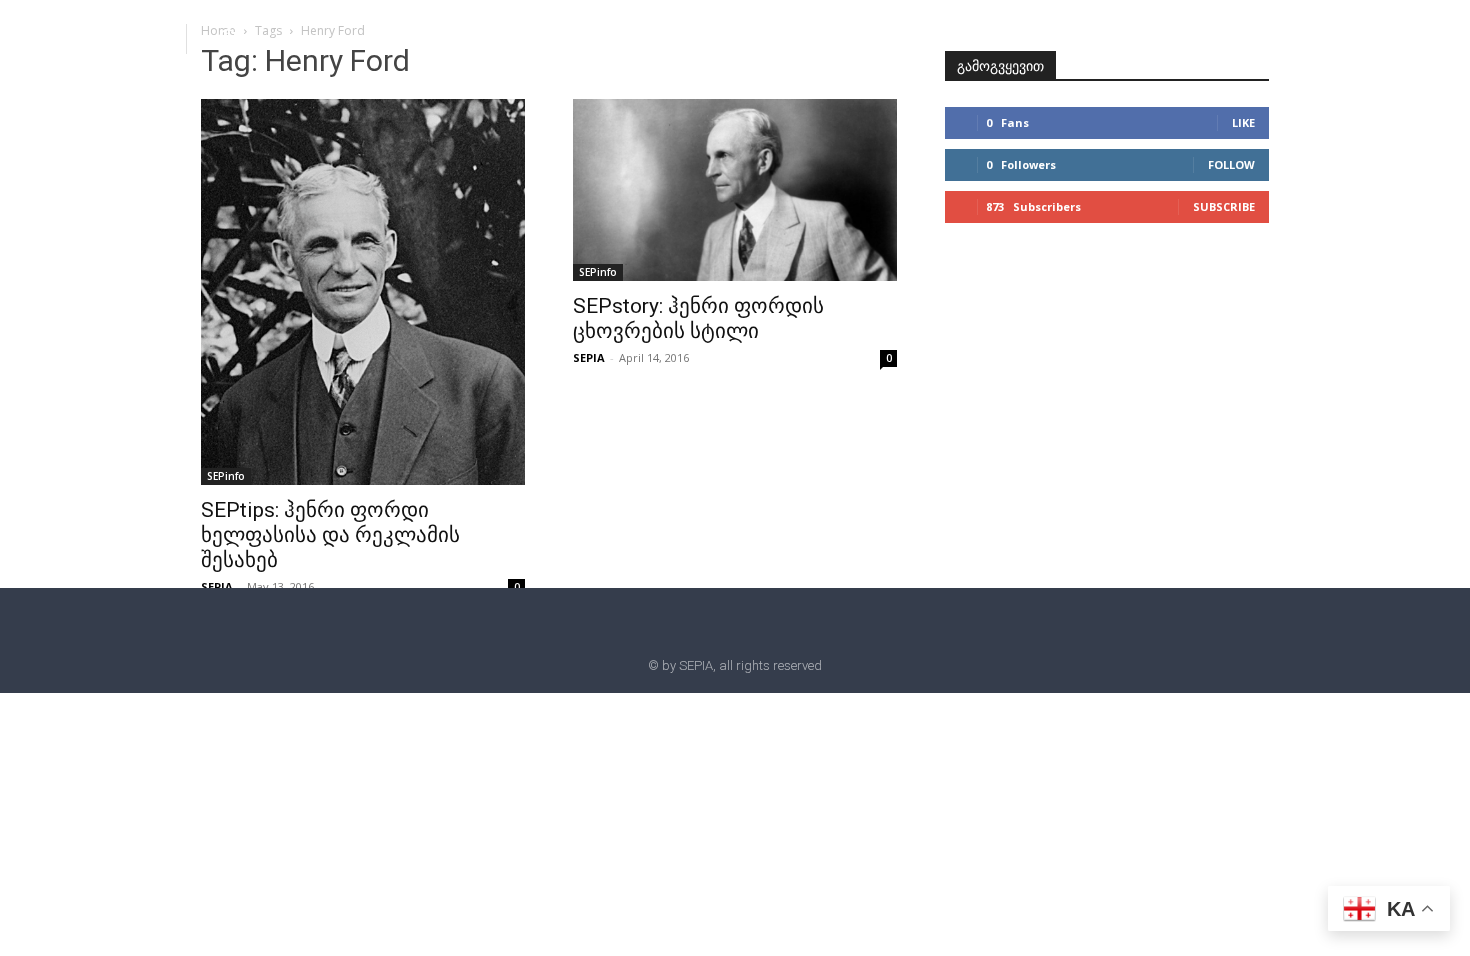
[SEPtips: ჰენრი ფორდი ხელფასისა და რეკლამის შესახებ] (363, 292)
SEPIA (217, 586)
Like (1243, 122)
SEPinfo (226, 476)
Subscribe (1224, 206)
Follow (1231, 164)
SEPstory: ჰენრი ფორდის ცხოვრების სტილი (698, 318)
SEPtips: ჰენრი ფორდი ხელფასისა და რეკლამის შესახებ (330, 535)
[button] (228, 38)
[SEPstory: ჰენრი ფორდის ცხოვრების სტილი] (735, 190)
